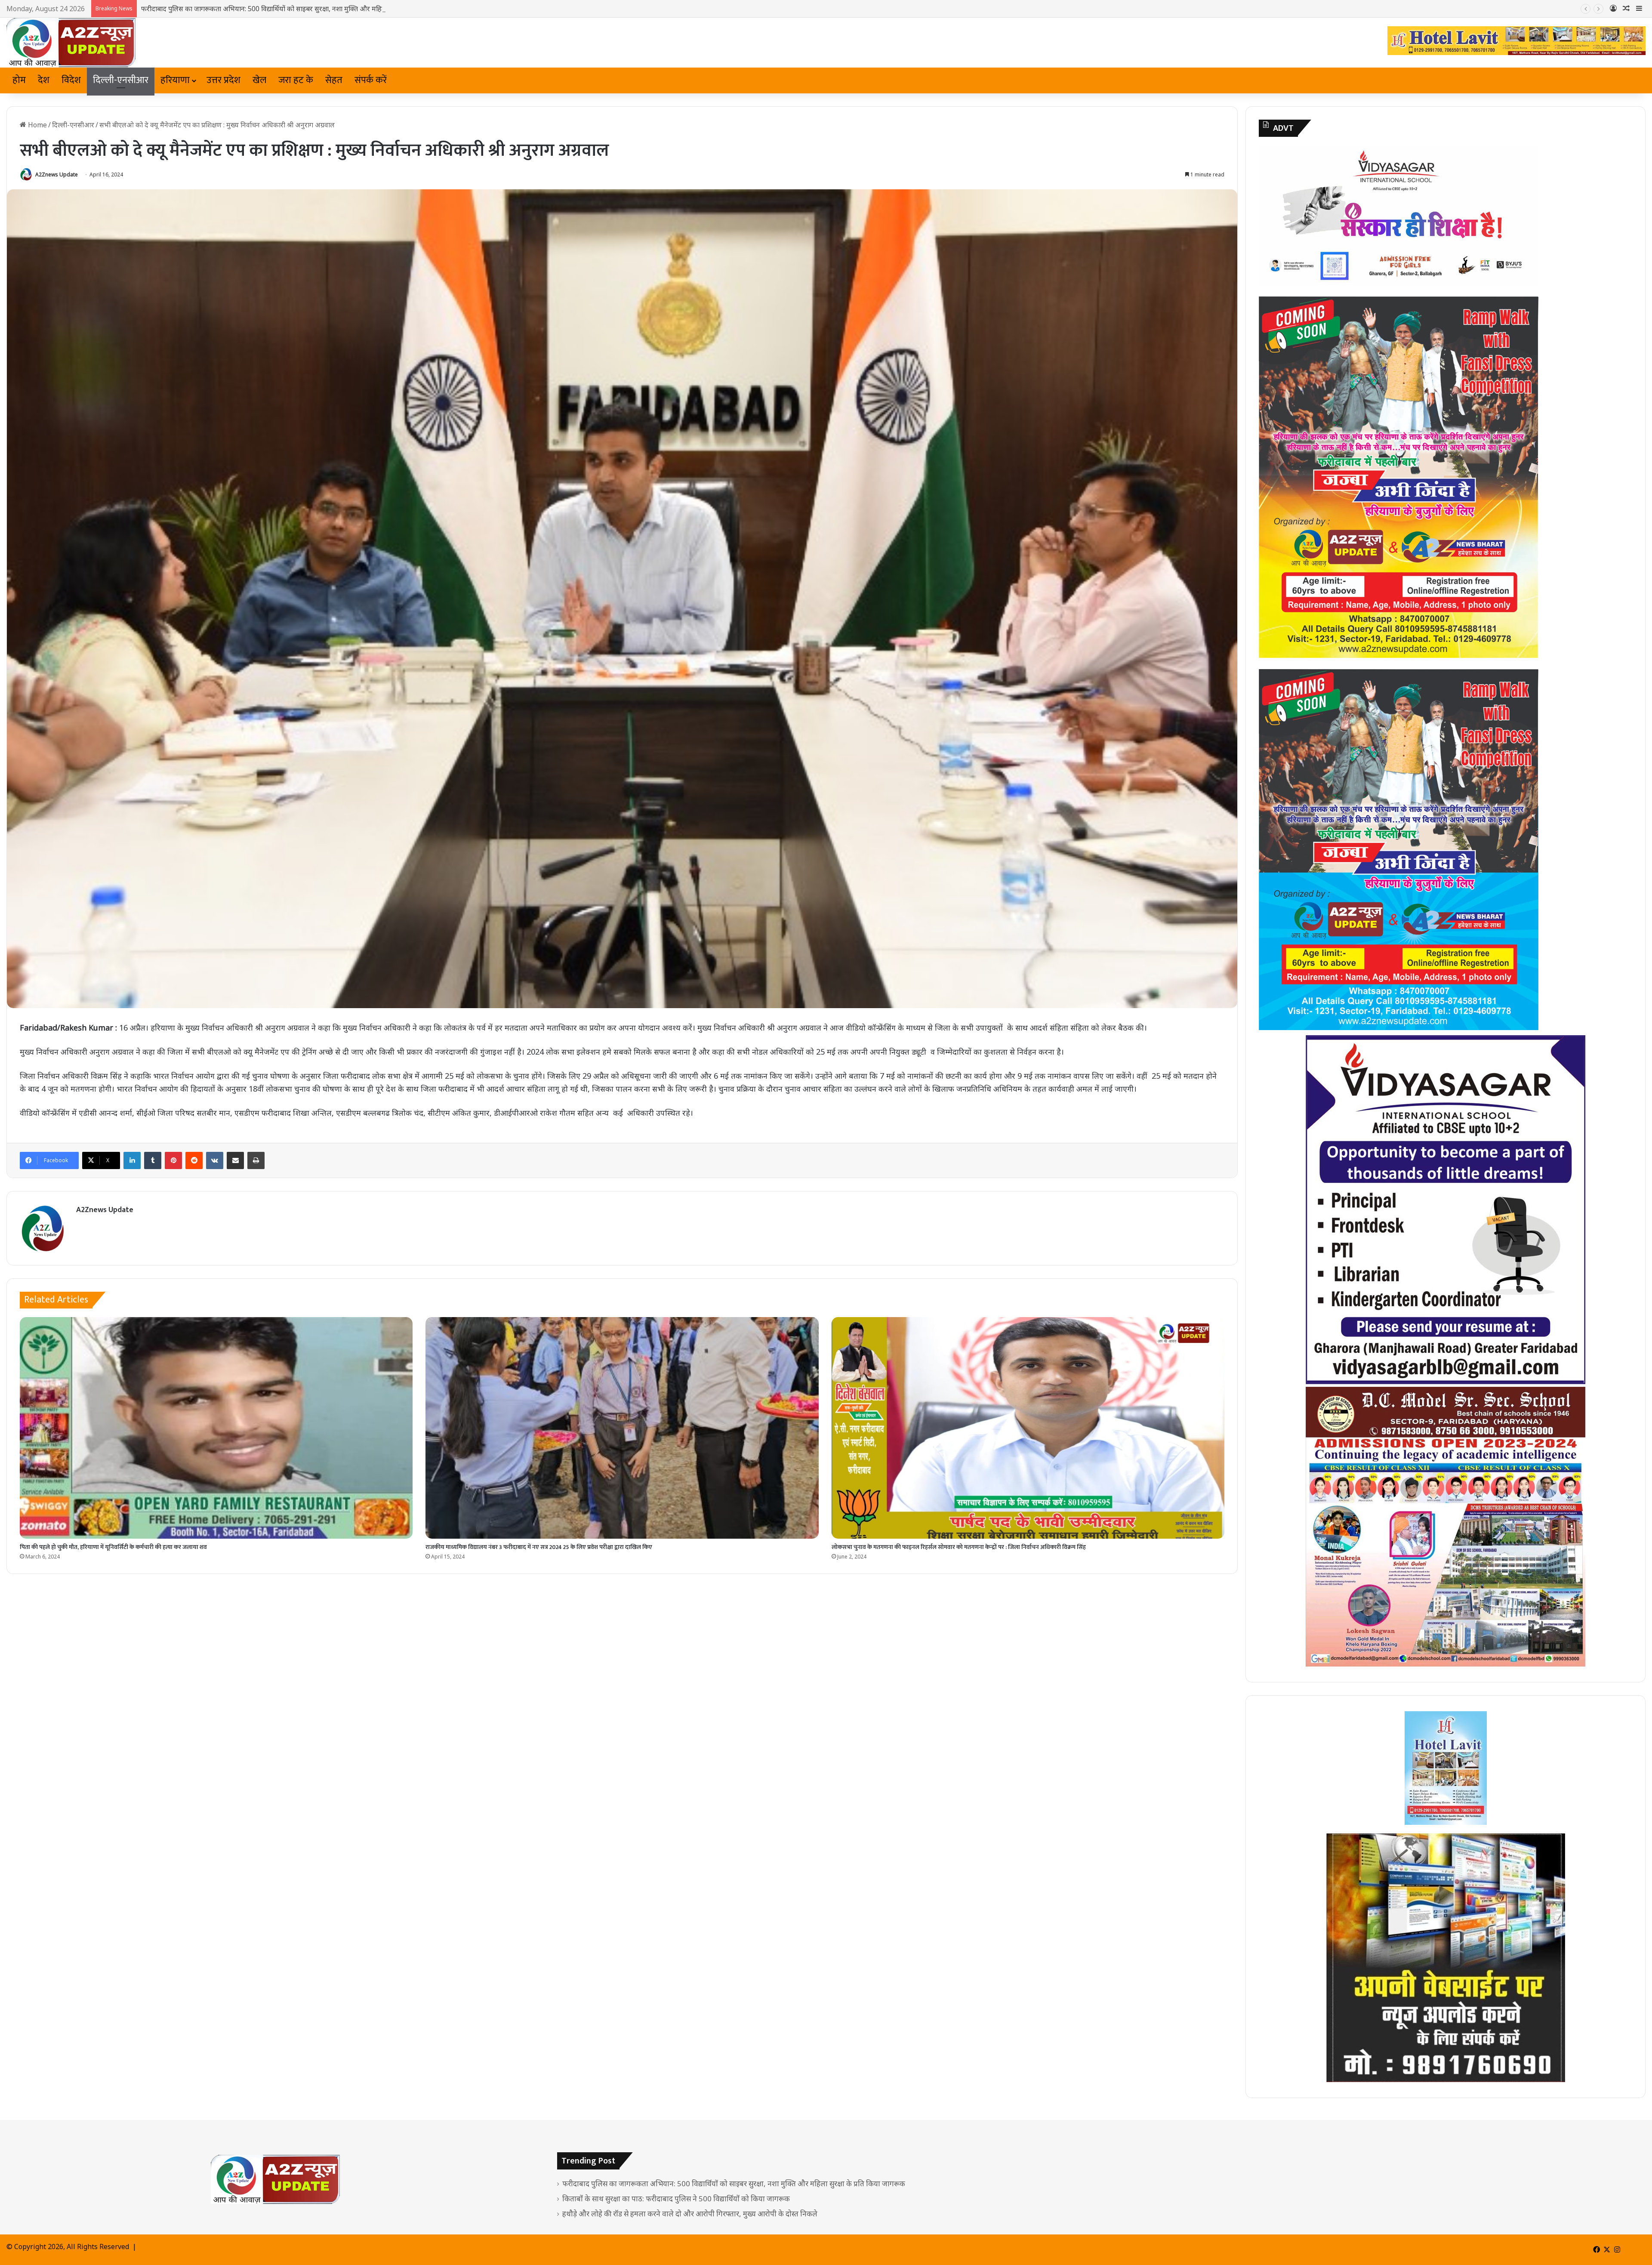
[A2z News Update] (71, 43)
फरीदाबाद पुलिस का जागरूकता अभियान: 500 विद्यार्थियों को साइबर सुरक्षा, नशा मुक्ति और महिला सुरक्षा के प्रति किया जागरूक (734, 2183)
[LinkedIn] (132, 1160)
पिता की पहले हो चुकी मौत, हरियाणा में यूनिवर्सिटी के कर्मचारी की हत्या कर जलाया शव (113, 1547)
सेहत (334, 80)
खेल (259, 80)
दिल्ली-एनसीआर (121, 80)
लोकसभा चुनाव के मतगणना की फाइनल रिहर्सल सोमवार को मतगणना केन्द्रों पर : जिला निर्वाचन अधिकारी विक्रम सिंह (959, 1547)
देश (44, 80)
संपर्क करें (371, 80)
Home (37, 125)
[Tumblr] (153, 1160)
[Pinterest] (173, 1160)
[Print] (256, 1160)
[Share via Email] (235, 1160)
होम (19, 80)
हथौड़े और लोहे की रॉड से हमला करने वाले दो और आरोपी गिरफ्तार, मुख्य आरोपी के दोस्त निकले (690, 2214)
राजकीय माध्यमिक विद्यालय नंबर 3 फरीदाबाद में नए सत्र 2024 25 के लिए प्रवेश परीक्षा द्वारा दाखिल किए (539, 1547)
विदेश (71, 80)
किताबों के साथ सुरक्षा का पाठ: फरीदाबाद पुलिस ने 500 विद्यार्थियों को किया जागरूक (676, 2199)
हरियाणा (175, 80)
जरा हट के (296, 80)
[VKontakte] (215, 1160)
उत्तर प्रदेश (223, 80)
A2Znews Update (57, 174)
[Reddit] (194, 1160)
